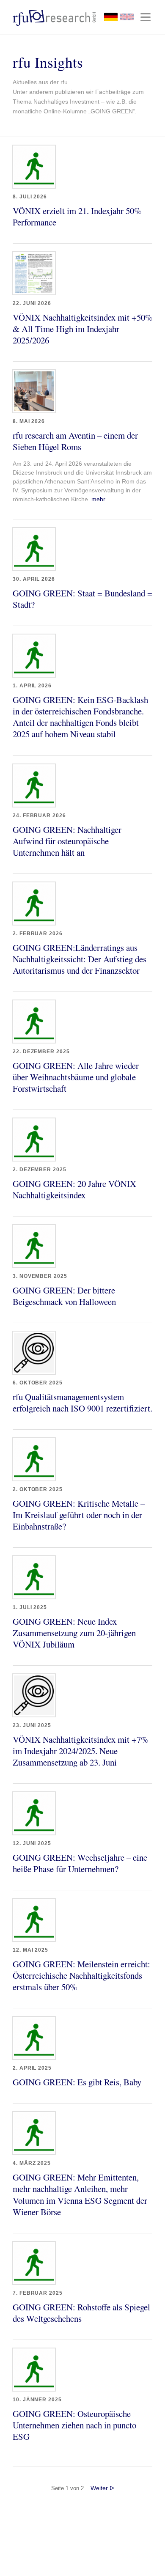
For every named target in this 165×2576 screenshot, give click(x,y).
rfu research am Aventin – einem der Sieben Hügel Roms (75, 441)
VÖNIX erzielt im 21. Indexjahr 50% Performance (77, 216)
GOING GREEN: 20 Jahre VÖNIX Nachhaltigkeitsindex (74, 1189)
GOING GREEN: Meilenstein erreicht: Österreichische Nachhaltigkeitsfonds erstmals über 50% (81, 1975)
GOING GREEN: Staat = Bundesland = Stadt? (82, 599)
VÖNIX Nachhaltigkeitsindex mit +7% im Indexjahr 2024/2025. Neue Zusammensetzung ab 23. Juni (80, 1751)
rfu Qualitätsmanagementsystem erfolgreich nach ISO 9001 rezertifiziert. (82, 1402)
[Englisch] (127, 17)
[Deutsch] (111, 17)
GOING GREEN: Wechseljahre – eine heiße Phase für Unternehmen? (80, 1863)
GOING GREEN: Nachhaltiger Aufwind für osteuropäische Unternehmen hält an (67, 841)
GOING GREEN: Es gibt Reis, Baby (77, 2082)
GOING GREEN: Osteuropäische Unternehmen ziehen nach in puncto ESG (74, 2425)
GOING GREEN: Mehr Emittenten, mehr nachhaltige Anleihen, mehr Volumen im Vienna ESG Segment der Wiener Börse (80, 2194)
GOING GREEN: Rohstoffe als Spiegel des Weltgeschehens (81, 2313)
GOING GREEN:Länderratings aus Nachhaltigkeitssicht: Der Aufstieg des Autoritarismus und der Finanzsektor (80, 959)
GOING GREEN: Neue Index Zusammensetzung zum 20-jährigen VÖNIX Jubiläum (74, 1633)
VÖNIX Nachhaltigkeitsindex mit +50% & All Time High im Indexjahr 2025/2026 (82, 329)
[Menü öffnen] (146, 17)
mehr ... (102, 499)
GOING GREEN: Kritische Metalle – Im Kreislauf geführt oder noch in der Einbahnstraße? (79, 1515)
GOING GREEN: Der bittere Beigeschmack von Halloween (64, 1296)
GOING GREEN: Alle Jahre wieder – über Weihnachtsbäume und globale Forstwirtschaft (79, 1077)
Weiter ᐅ (102, 2488)
